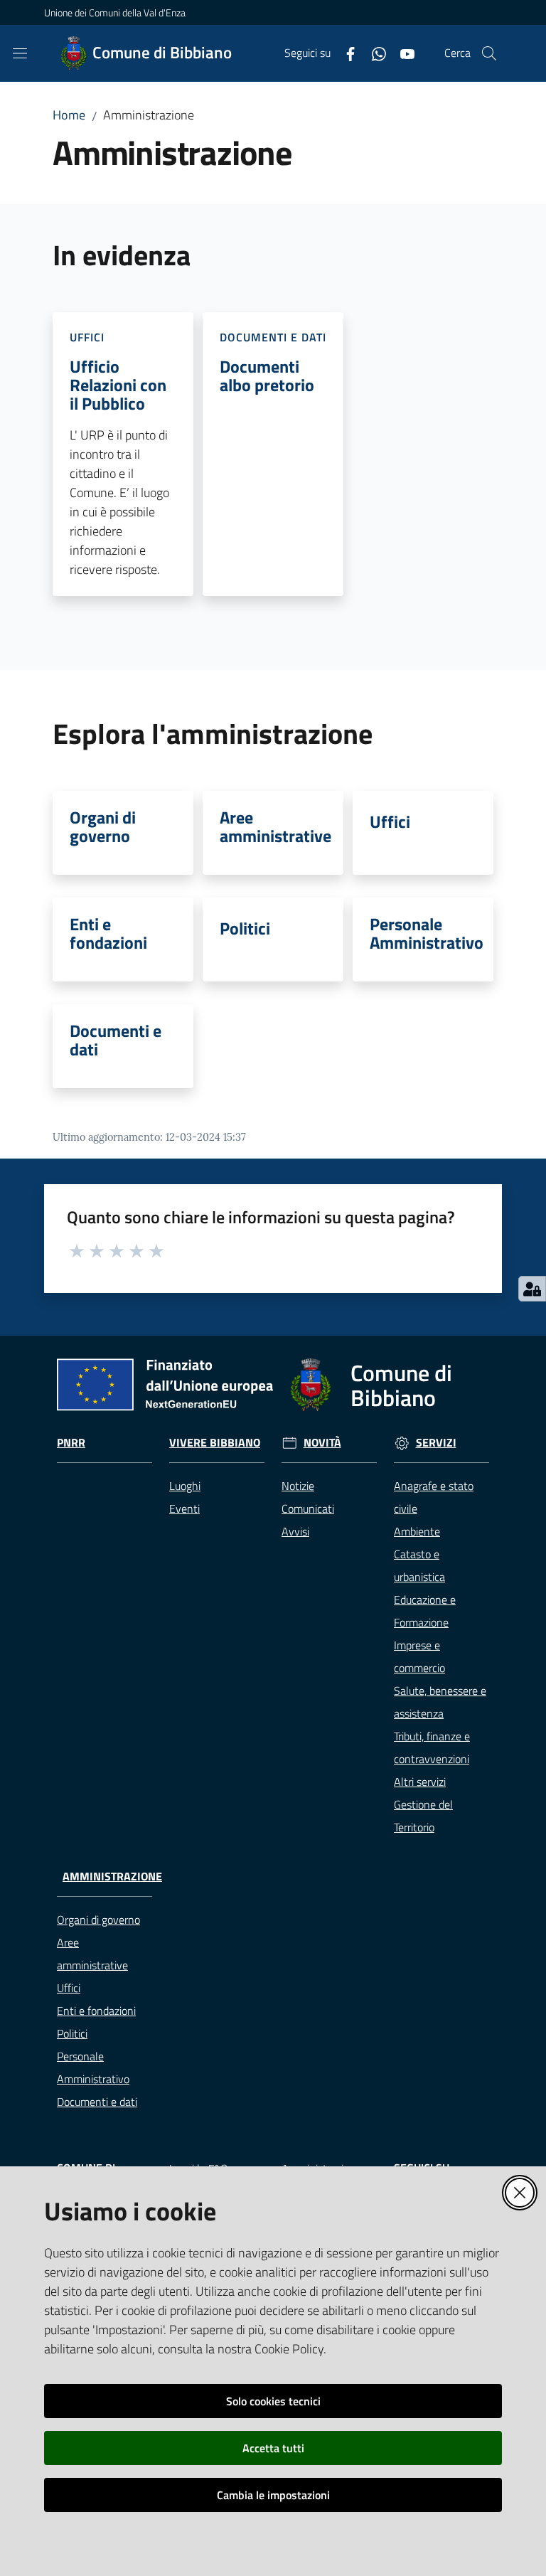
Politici (245, 928)
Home (69, 115)
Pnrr (71, 1443)
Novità (322, 1443)
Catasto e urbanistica (419, 1565)
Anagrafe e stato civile (434, 1497)
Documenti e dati (116, 1040)
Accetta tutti (273, 2448)
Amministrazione (112, 1877)
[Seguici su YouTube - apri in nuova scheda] (402, 53)
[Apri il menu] (20, 53)
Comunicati (308, 1508)
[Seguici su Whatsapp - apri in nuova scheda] (373, 53)
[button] (489, 53)
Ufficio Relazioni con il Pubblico (118, 385)
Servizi (436, 1443)
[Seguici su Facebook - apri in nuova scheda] (345, 53)
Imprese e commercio (419, 1656)
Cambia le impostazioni (273, 2495)
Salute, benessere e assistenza (440, 1702)
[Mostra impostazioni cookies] (532, 1289)
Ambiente (417, 1531)
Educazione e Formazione (425, 1611)
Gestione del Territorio (423, 1816)
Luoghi (185, 1486)
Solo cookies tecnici (273, 2401)
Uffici (390, 821)
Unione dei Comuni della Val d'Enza (115, 12)
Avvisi (295, 1531)
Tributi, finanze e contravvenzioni (432, 1747)
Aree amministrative (275, 826)
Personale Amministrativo (427, 933)
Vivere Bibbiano (215, 1443)
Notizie (298, 1486)
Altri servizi (420, 1782)
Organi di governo (103, 826)
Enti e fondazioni (108, 933)
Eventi (184, 1508)
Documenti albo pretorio (267, 376)
